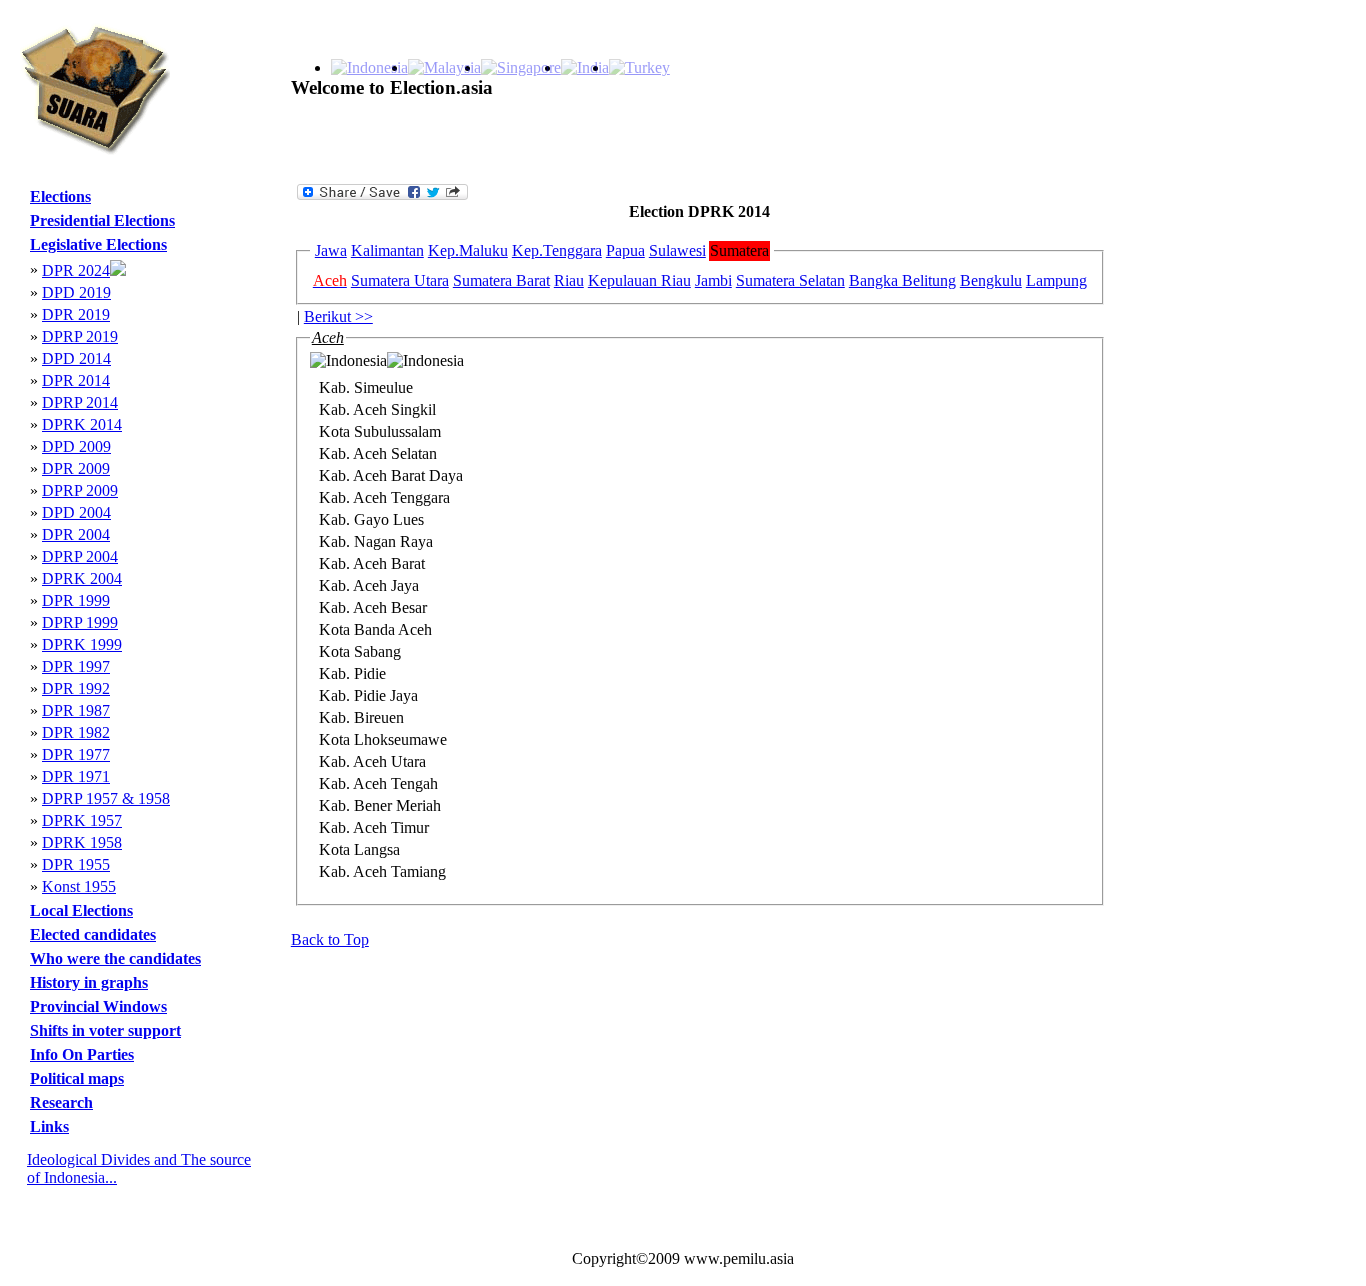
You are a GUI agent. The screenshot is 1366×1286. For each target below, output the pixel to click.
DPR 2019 (76, 314)
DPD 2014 (76, 358)
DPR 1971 (76, 776)
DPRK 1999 (82, 644)
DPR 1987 (76, 710)
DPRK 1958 (82, 842)
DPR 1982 (76, 732)
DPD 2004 (76, 512)
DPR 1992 (76, 688)
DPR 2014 (76, 380)
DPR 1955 (76, 864)
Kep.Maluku (468, 250)
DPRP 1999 (80, 622)
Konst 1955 (79, 886)
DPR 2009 (76, 468)
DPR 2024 (76, 270)
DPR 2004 (76, 534)
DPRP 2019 (80, 336)
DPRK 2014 (82, 424)
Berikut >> (338, 316)
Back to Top (330, 939)
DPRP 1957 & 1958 (106, 798)
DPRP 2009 (80, 490)
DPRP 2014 (80, 402)
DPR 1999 (76, 600)
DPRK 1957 (82, 820)
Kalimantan (387, 250)
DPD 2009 (76, 446)
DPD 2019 (76, 292)
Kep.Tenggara (557, 250)
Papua (625, 250)
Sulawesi (677, 250)
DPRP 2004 (80, 556)
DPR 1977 (76, 754)
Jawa (331, 250)
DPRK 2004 (82, 578)
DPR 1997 (76, 666)
